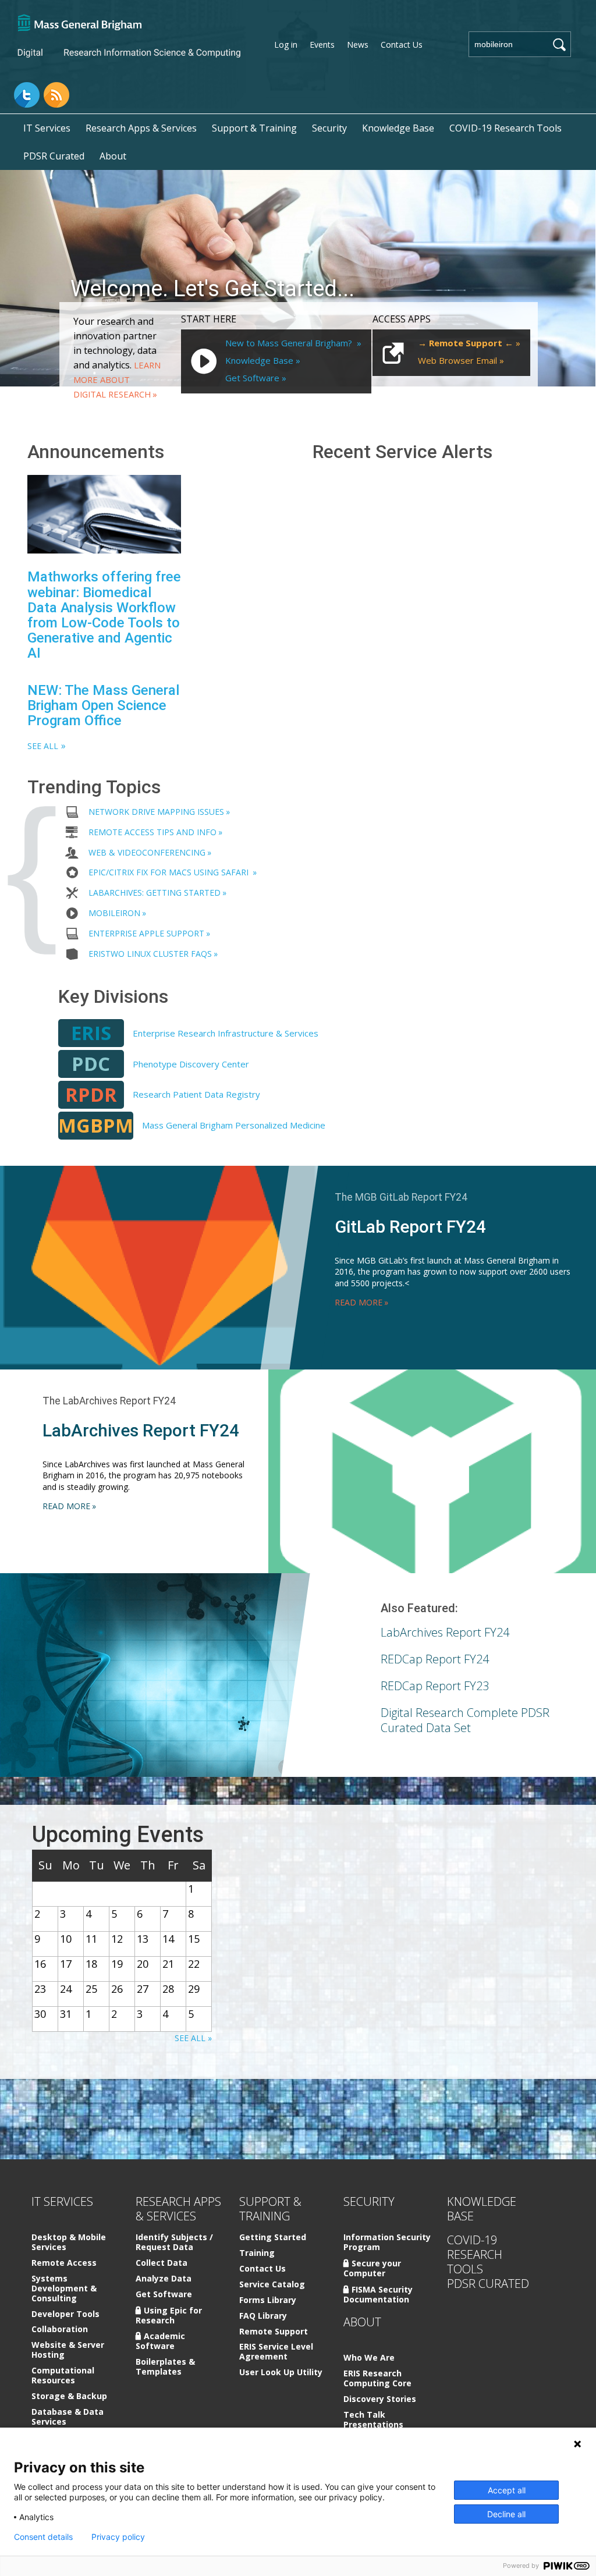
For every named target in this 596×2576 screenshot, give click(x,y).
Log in (286, 45)
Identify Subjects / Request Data (174, 2243)
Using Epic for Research (169, 2315)
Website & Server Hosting (68, 2350)
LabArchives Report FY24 (445, 1632)
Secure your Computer (372, 2268)
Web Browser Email (457, 360)
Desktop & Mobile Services (69, 2243)
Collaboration (60, 2330)
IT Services (47, 128)
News (358, 45)
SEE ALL (43, 746)
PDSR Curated (54, 156)
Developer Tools (65, 2314)
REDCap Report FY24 (435, 1659)
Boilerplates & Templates (165, 2367)
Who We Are (369, 2358)
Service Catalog (272, 2285)
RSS (56, 95)
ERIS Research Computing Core (377, 2379)
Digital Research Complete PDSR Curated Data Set (465, 1720)
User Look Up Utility (281, 2373)
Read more (359, 1302)
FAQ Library (263, 2316)
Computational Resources (63, 2376)
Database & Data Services (68, 2417)
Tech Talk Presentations (373, 2420)
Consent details (43, 2537)
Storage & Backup (69, 2396)
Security (329, 128)
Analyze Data (164, 2279)
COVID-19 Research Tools (505, 128)
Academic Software (160, 2341)
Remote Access (64, 2263)
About (113, 156)
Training (257, 2253)
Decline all (506, 2514)
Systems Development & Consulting (64, 2289)
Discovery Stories (380, 2399)
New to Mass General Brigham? (290, 343)
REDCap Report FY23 (435, 1686)
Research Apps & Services (141, 128)
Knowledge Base (398, 128)
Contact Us (402, 45)
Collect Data (162, 2263)
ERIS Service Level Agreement (276, 2352)
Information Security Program (387, 2243)
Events (322, 45)
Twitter (27, 95)
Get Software (252, 378)
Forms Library (268, 2300)
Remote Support (274, 2332)
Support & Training (254, 128)
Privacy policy (118, 2537)
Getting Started (273, 2238)
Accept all (507, 2490)
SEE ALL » (193, 2038)
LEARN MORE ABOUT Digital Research (117, 379)
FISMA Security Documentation (378, 2294)
